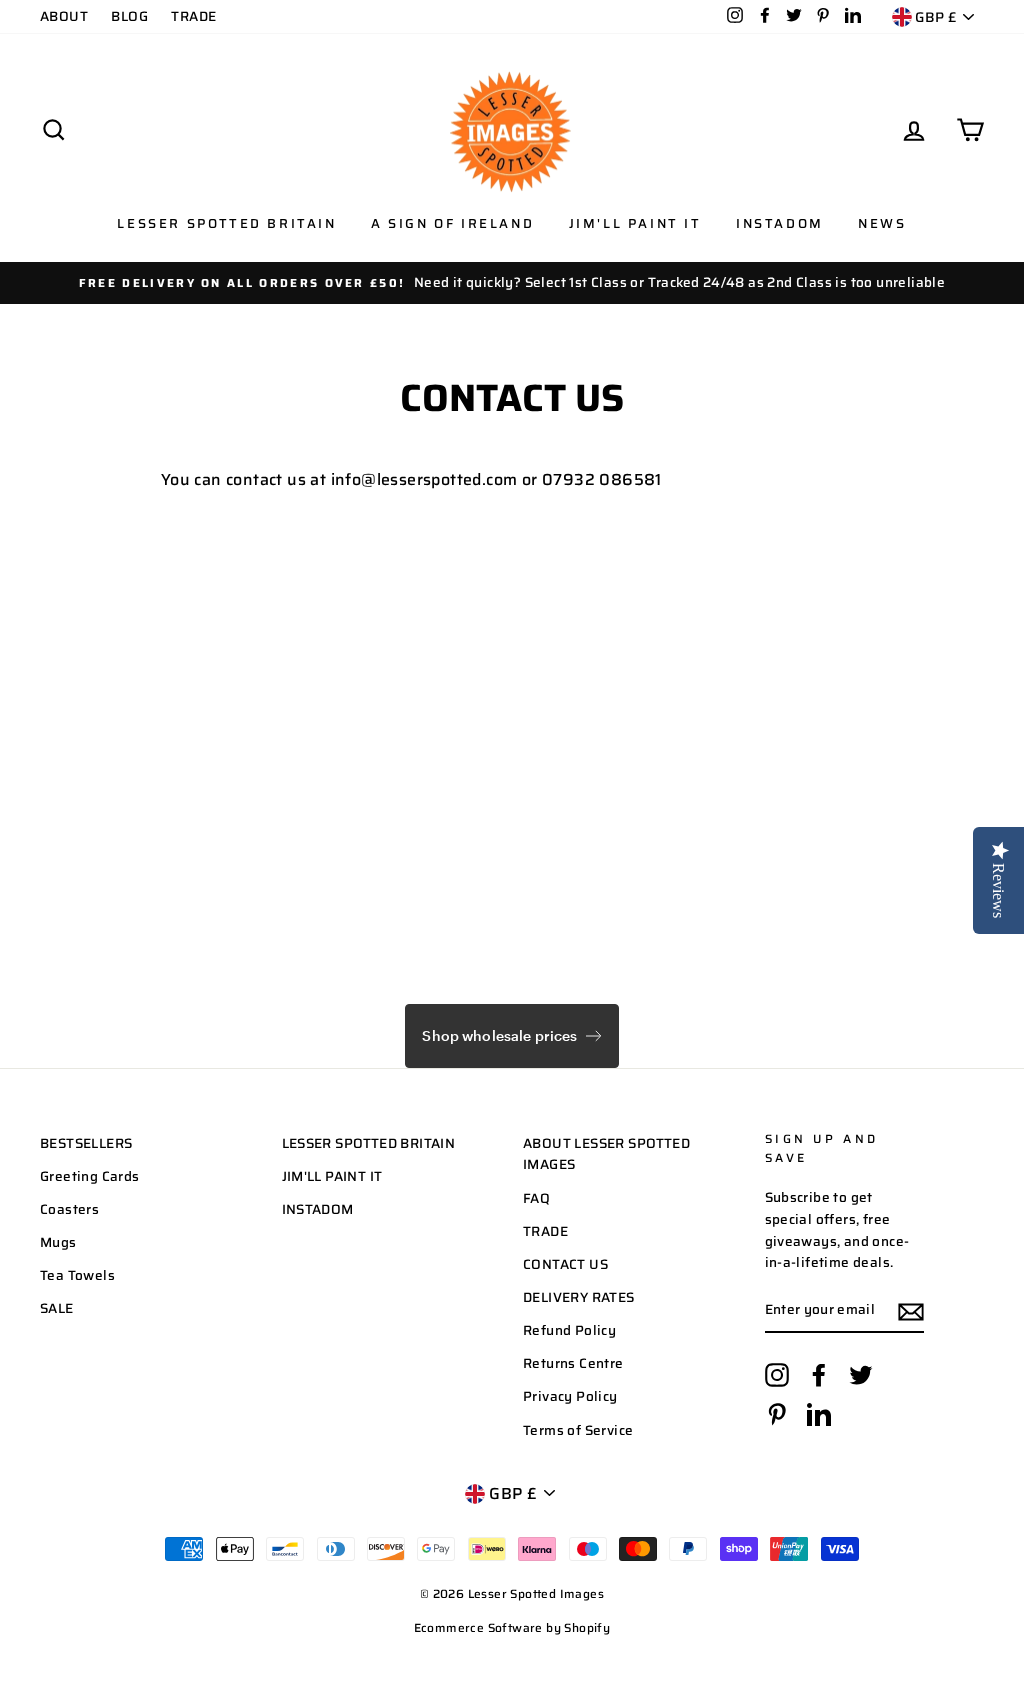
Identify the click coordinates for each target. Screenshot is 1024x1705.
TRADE (193, 16)
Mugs (58, 1242)
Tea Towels (77, 1275)
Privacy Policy (570, 1396)
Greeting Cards (90, 1176)
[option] (512, 283)
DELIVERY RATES (579, 1297)
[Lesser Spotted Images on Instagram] (777, 1375)
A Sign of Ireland (452, 223)
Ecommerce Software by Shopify (512, 1627)
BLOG (129, 16)
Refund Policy (569, 1330)
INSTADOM (318, 1209)
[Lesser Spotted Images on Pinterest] (777, 1414)
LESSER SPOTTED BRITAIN (369, 1143)
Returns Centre (573, 1363)
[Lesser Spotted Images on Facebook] (819, 1375)
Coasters (69, 1209)
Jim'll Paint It (635, 223)
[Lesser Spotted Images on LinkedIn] (819, 1414)
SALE (57, 1308)
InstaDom (780, 223)
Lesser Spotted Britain (226, 223)
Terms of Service (578, 1430)
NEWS (882, 223)
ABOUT (64, 16)
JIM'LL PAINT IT (332, 1176)
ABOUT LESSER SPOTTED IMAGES (606, 1154)
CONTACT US (565, 1264)
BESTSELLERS (86, 1143)
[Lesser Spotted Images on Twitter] (861, 1375)
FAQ (536, 1198)
